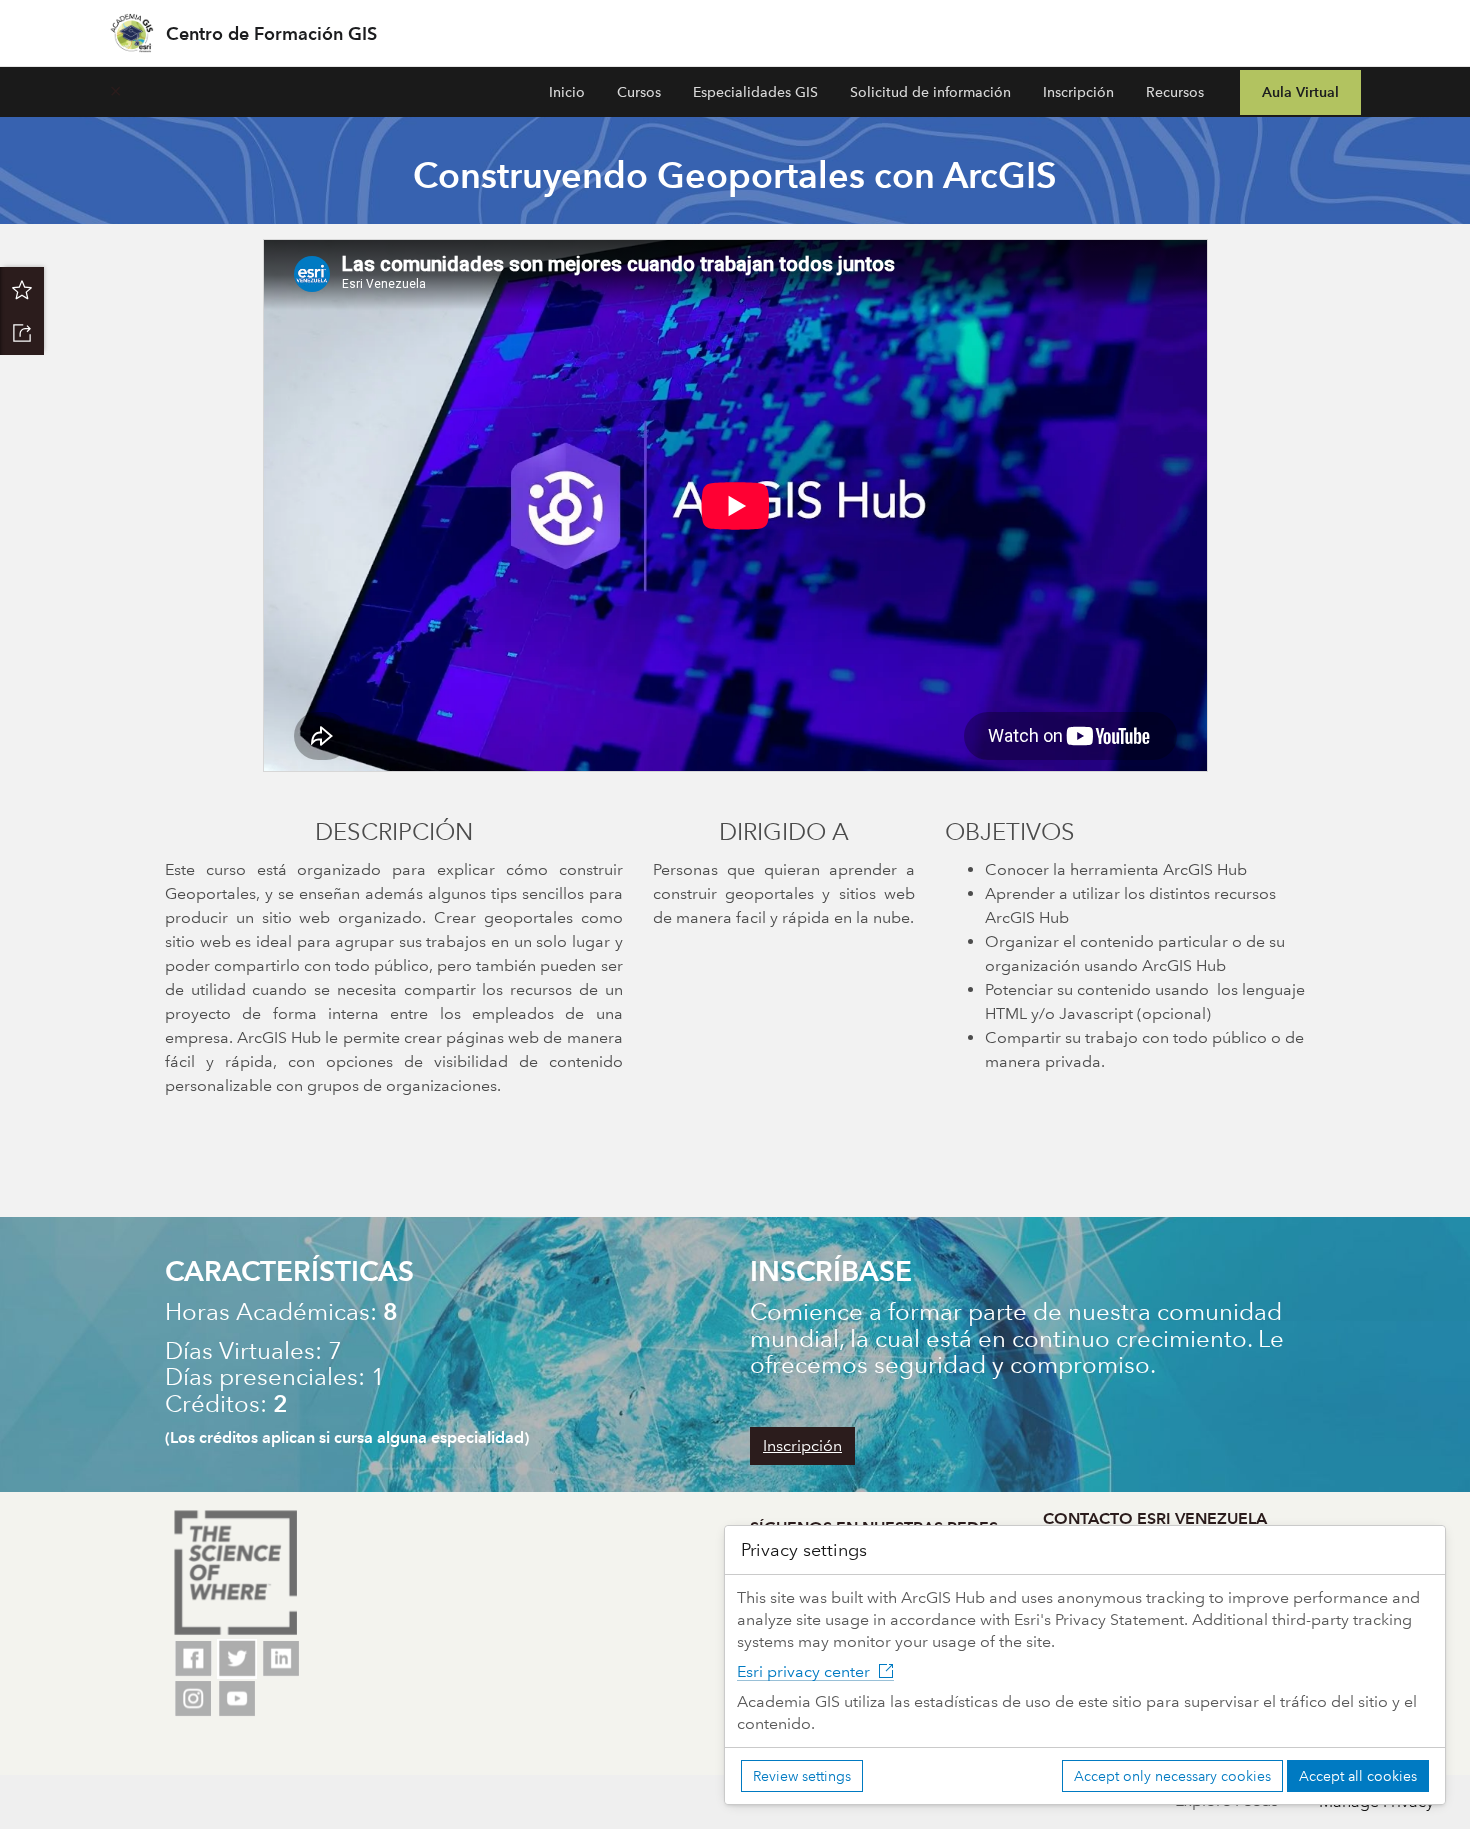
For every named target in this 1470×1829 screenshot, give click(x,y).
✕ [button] (115, 91)
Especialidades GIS (755, 92)
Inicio (567, 92)
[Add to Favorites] (22, 289)
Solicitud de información (930, 92)
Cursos (639, 92)
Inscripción (1078, 92)
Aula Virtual (1300, 92)
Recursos (1175, 92)
